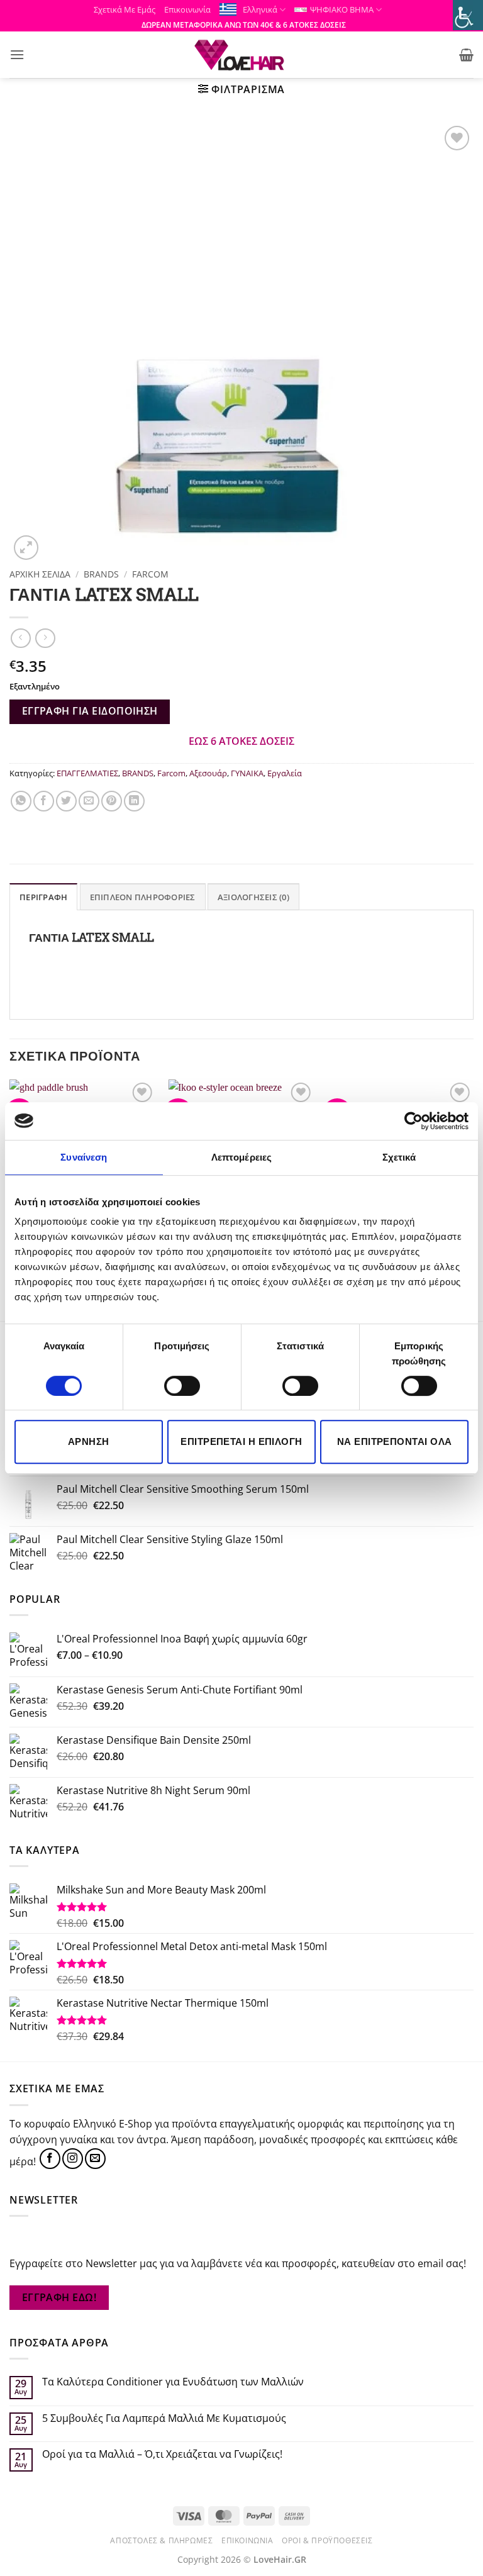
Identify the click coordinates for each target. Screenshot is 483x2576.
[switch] (182, 1386)
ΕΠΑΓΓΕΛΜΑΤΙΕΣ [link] (87, 773)
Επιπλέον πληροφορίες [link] (143, 897)
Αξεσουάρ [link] (208, 773)
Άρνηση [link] (89, 1441)
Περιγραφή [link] (43, 897)
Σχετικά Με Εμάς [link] (125, 9)
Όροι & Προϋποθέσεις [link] (327, 2540)
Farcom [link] (150, 574)
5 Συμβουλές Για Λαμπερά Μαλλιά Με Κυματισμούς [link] (164, 2418)
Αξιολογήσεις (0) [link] (253, 897)
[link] (414, 1121)
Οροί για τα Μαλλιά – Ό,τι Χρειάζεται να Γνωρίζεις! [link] (162, 2454)
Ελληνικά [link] (260, 9)
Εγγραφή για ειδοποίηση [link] (90, 711)
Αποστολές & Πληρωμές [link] (161, 2540)
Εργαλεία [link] (285, 773)
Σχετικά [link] (399, 1157)
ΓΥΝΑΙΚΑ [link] (247, 773)
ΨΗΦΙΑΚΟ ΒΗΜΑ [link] (342, 9)
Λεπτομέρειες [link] (241, 1157)
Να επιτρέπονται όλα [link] (395, 1441)
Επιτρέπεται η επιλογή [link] (241, 1441)
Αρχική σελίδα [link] (40, 574)
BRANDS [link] (101, 574)
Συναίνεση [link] (84, 1157)
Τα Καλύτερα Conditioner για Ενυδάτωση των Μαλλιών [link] (173, 2382)
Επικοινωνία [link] (187, 9)
